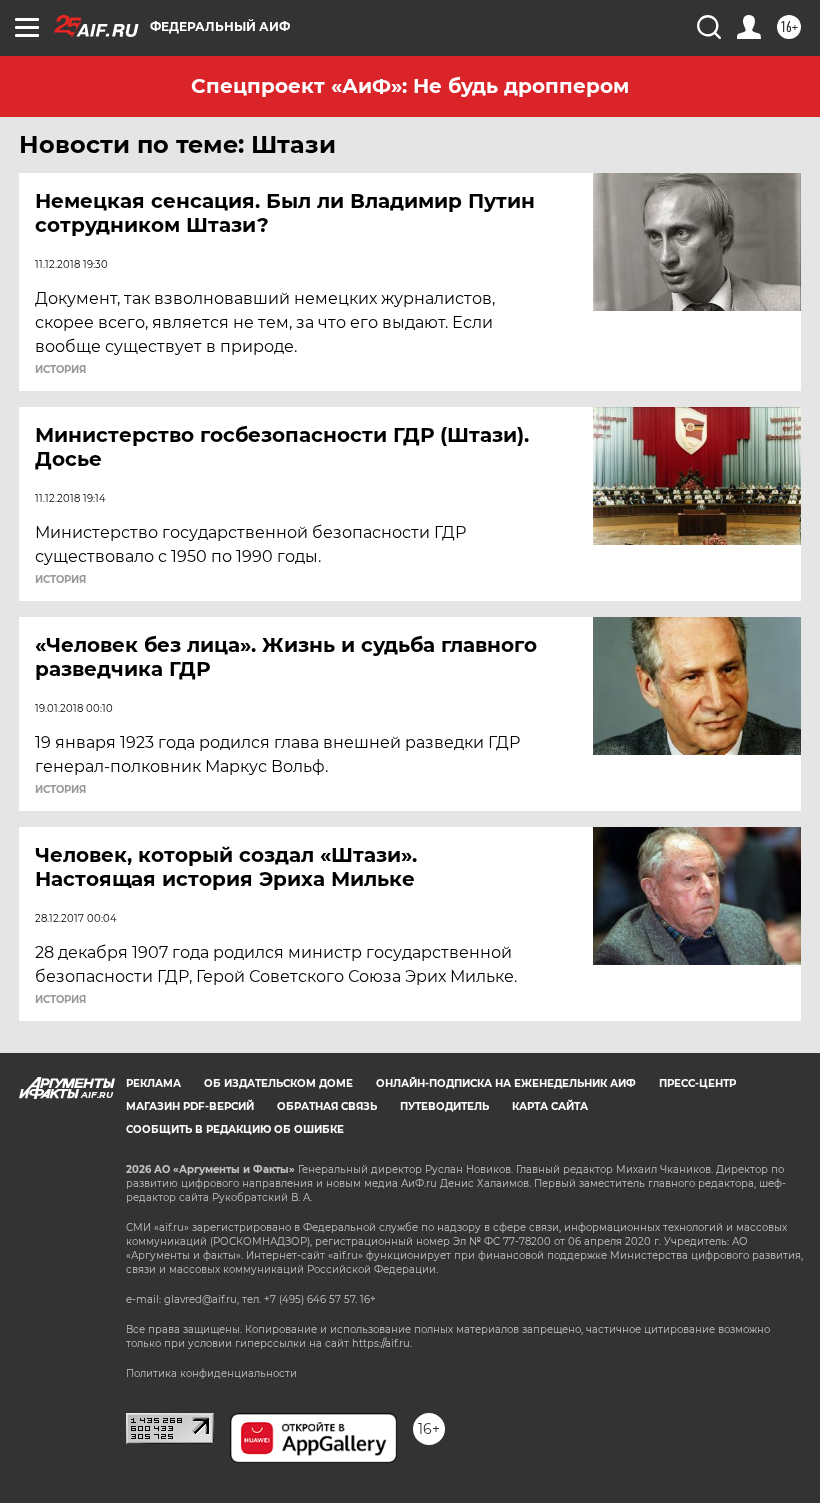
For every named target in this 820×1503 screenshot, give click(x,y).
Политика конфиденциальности (211, 1373)
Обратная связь (327, 1106)
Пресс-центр (697, 1083)
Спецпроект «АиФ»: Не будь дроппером (410, 86)
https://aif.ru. (382, 1343)
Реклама (153, 1083)
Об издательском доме (278, 1083)
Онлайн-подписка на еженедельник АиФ (506, 1083)
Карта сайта (550, 1106)
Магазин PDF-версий (190, 1106)
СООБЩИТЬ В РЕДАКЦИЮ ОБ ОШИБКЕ (235, 1129)
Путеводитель (444, 1106)
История (60, 370)
